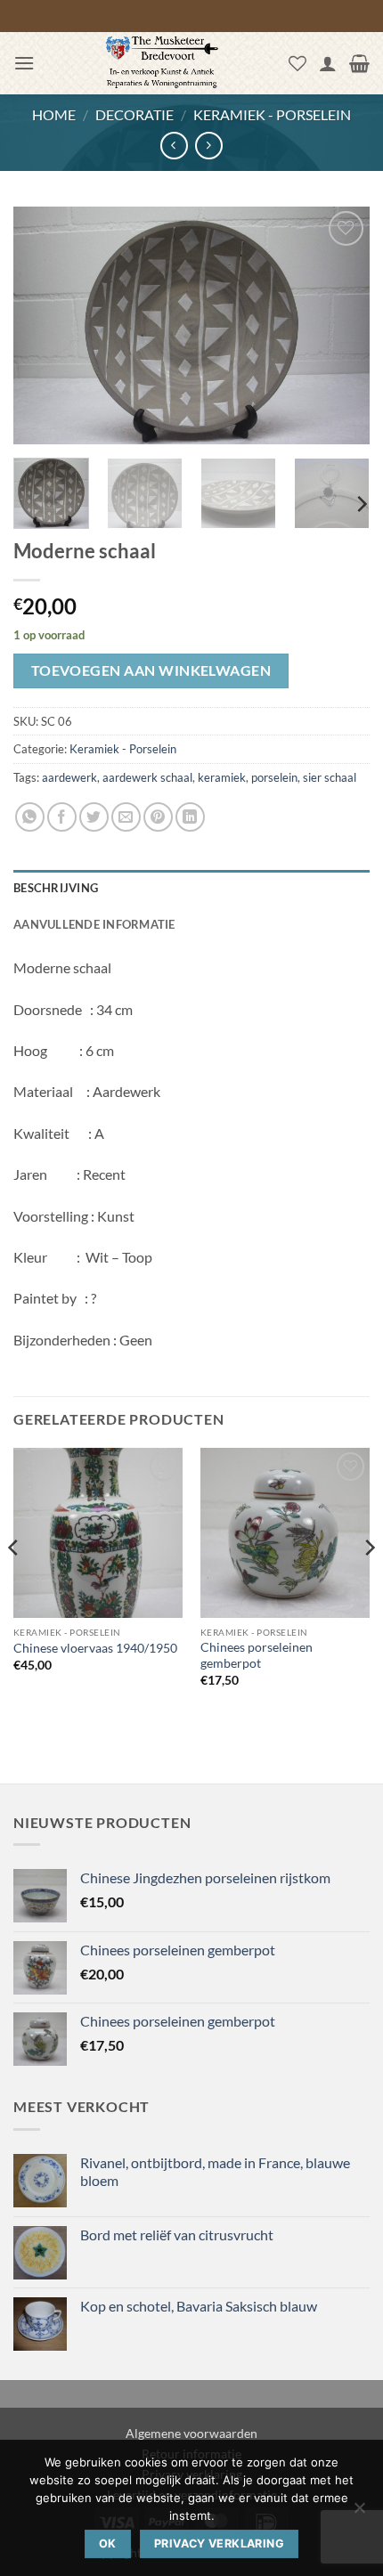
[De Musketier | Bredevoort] (162, 63)
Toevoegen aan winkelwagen (151, 670)
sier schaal (330, 777)
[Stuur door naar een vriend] (126, 817)
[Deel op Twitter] (94, 817)
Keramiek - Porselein (272, 114)
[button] (24, 63)
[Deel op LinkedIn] (190, 817)
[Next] (340, 325)
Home (54, 114)
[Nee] (359, 2513)
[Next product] (174, 146)
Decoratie (134, 114)
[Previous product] (209, 146)
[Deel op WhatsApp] (30, 817)
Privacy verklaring (219, 2543)
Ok (108, 2543)
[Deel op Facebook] (62, 817)
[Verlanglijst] (297, 63)
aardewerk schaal (147, 777)
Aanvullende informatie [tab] (94, 924)
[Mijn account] (328, 63)
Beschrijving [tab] (56, 888)
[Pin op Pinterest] (158, 817)
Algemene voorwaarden (191, 2433)
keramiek (222, 777)
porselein (274, 777)
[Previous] (43, 325)
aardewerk (69, 777)
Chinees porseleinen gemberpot (257, 1655)
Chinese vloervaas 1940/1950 (95, 1648)
